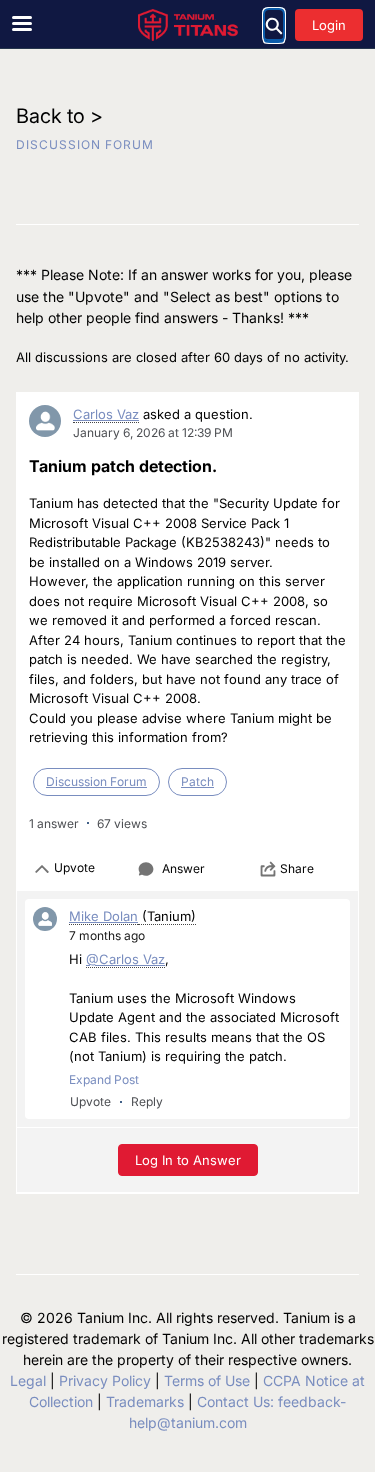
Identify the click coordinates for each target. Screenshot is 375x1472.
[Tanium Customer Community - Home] (188, 25)
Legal (28, 1380)
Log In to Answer (188, 1160)
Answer (183, 868)
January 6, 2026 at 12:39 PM (153, 432)
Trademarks (145, 1401)
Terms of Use (207, 1380)
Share (297, 868)
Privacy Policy (105, 1380)
